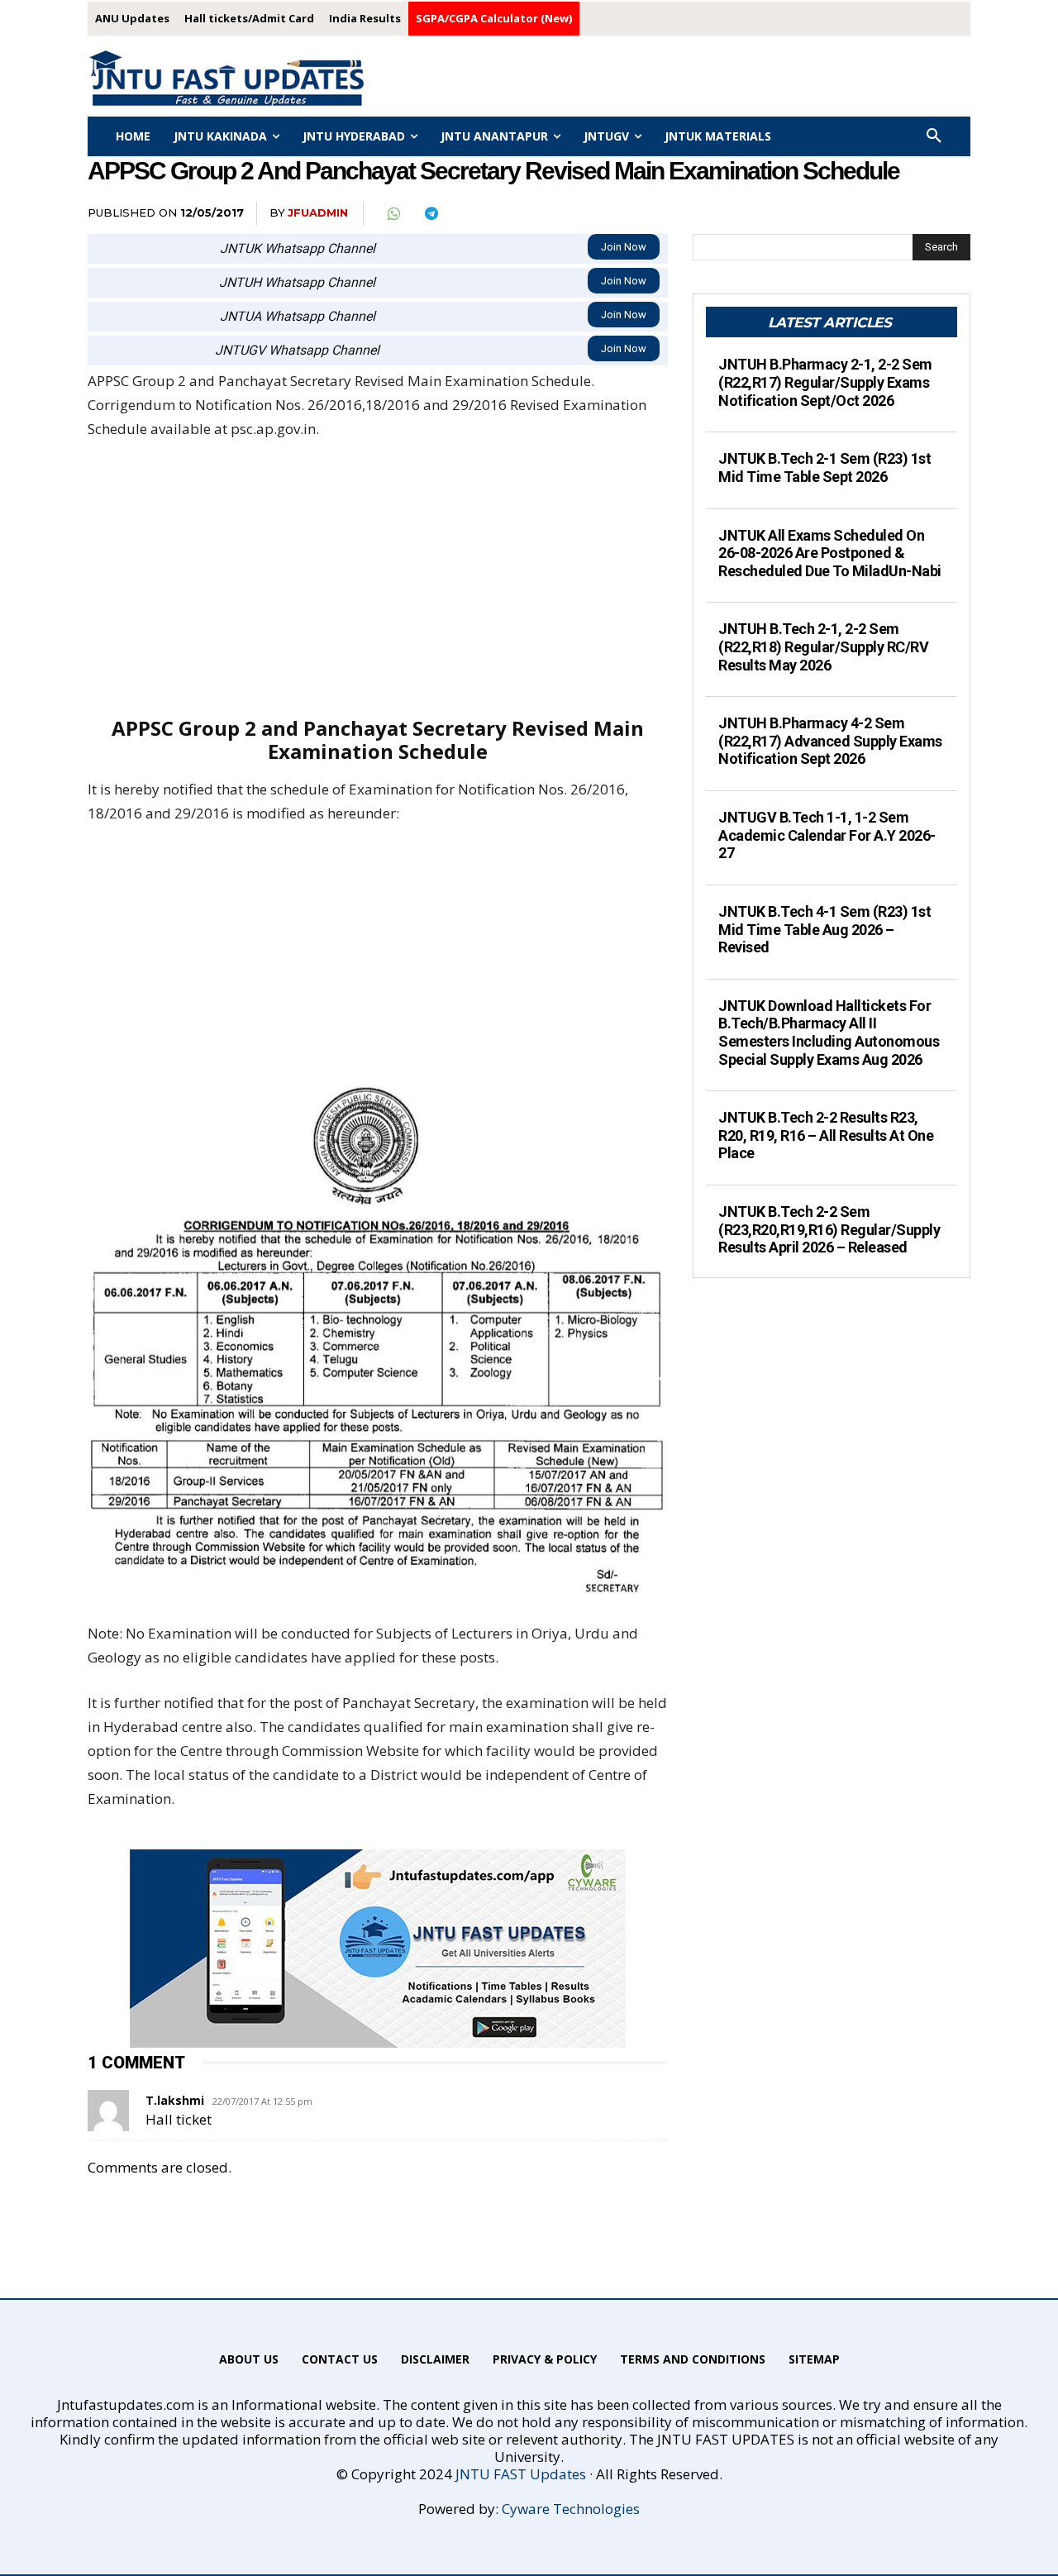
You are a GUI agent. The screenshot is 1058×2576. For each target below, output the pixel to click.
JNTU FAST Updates (521, 2474)
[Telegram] (431, 214)
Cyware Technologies (571, 2509)
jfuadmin (318, 212)
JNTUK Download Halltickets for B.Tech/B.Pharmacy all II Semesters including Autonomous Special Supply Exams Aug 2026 (829, 1033)
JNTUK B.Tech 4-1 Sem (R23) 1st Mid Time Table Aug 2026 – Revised (824, 929)
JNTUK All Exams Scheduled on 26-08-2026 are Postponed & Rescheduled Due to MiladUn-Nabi (830, 553)
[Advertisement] (378, 579)
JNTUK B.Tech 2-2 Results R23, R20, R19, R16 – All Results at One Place (826, 1135)
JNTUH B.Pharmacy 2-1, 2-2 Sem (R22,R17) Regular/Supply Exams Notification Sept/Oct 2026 (825, 382)
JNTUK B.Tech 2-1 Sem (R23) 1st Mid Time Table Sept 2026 (824, 467)
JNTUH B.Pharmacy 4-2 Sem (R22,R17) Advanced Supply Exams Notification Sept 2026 (830, 741)
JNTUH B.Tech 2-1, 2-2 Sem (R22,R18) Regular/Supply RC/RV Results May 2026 (823, 646)
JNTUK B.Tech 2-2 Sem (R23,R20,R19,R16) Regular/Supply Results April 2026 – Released (829, 1229)
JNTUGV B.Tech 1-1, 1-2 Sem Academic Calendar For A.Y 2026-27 (827, 835)
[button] (934, 136)
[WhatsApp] (393, 214)
